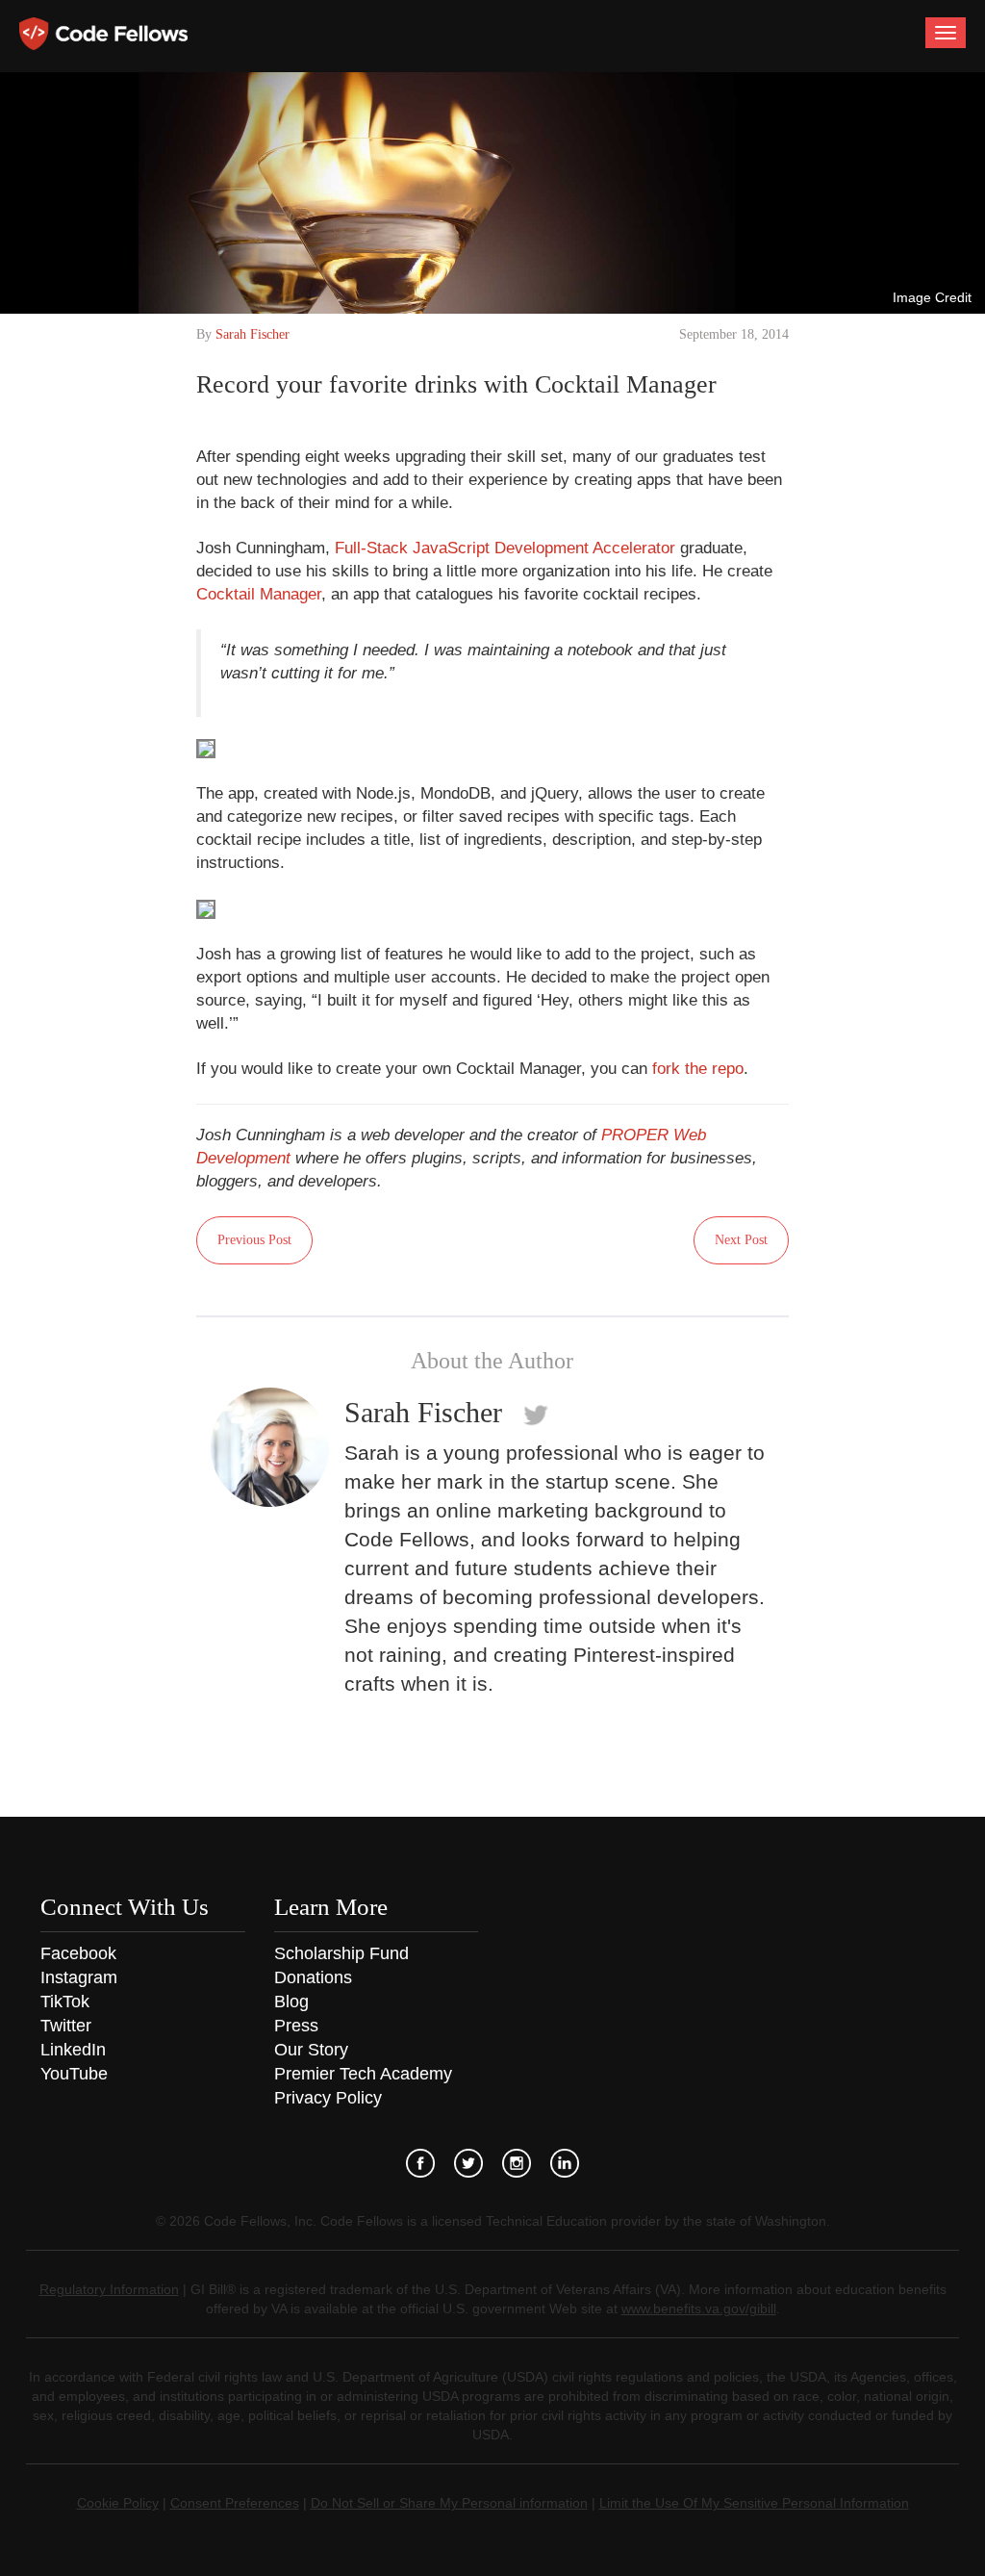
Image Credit (932, 297)
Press (296, 2026)
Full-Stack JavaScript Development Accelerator (505, 548)
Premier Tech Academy (363, 2074)
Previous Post (254, 1240)
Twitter (66, 2026)
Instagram (79, 1977)
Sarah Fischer (253, 334)
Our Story (311, 2050)
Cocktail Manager (259, 594)
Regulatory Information (109, 2289)
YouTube (74, 2074)
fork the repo (698, 1069)
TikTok (65, 2002)
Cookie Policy (118, 2503)
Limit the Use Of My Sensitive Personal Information (754, 2503)
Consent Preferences (235, 2503)
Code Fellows (103, 34)
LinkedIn (73, 2050)
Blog (291, 2002)
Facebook (78, 1953)
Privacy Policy (328, 2098)
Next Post (741, 1240)
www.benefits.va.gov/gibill (699, 2308)
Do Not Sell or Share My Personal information (449, 2503)
